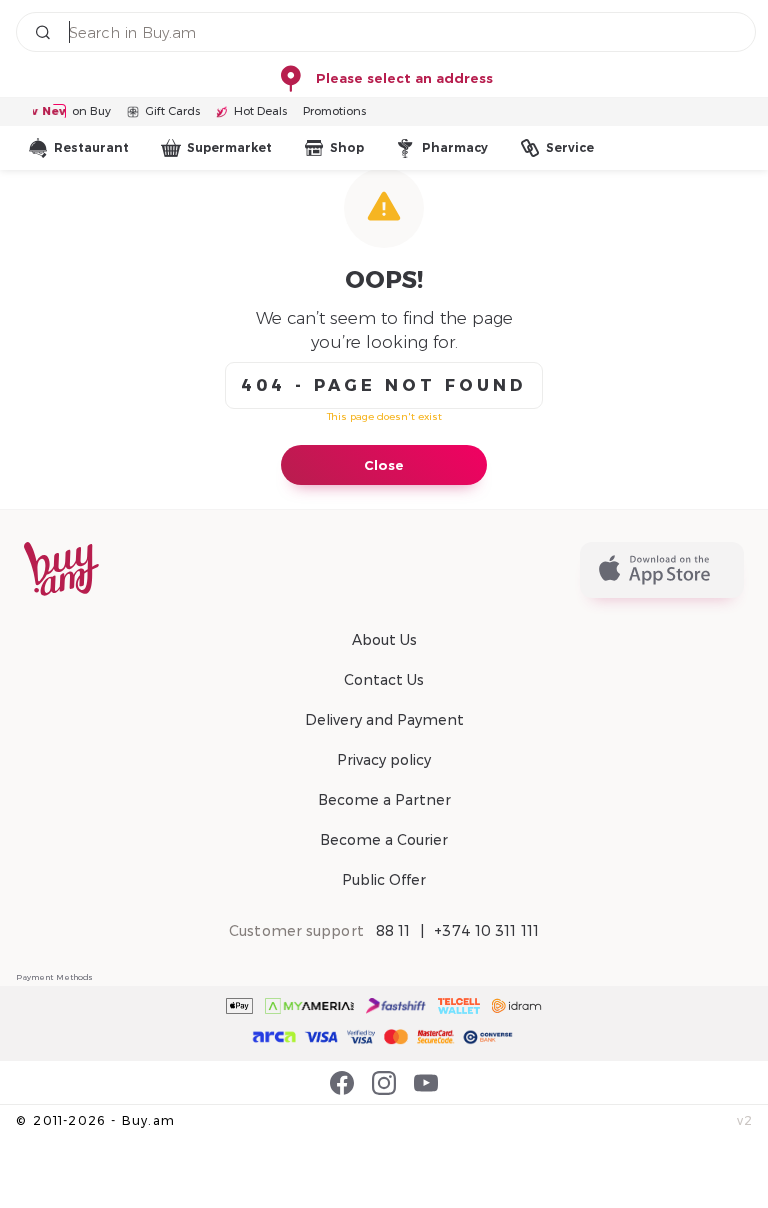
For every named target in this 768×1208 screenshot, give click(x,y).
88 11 (393, 931)
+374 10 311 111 (486, 931)
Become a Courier (384, 840)
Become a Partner (384, 800)
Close (384, 465)
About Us (384, 640)
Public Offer (384, 880)
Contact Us (384, 680)
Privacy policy (384, 760)
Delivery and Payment (384, 720)
